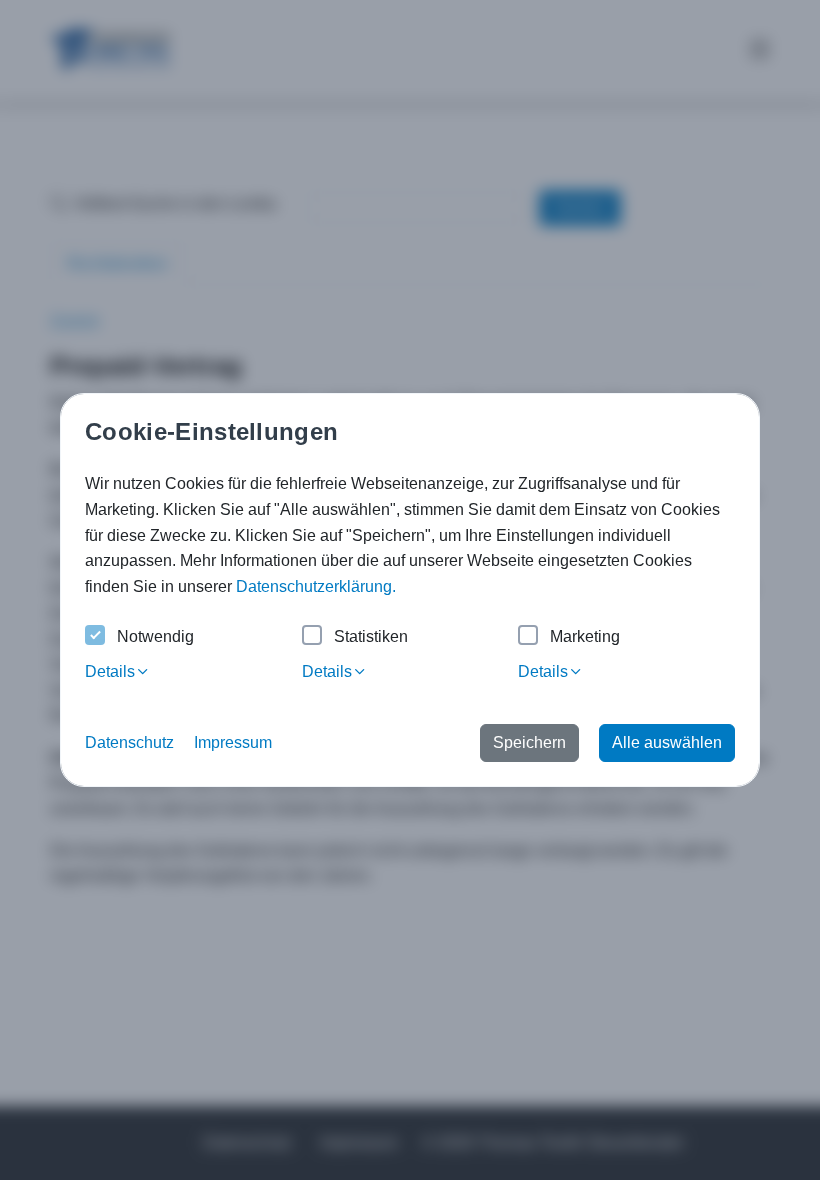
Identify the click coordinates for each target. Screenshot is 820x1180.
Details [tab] (110, 671)
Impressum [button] (233, 742)
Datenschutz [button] (129, 742)
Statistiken (371, 636)
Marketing (585, 636)
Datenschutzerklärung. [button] (316, 586)
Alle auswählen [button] (667, 742)
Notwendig (155, 636)
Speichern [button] (529, 742)
